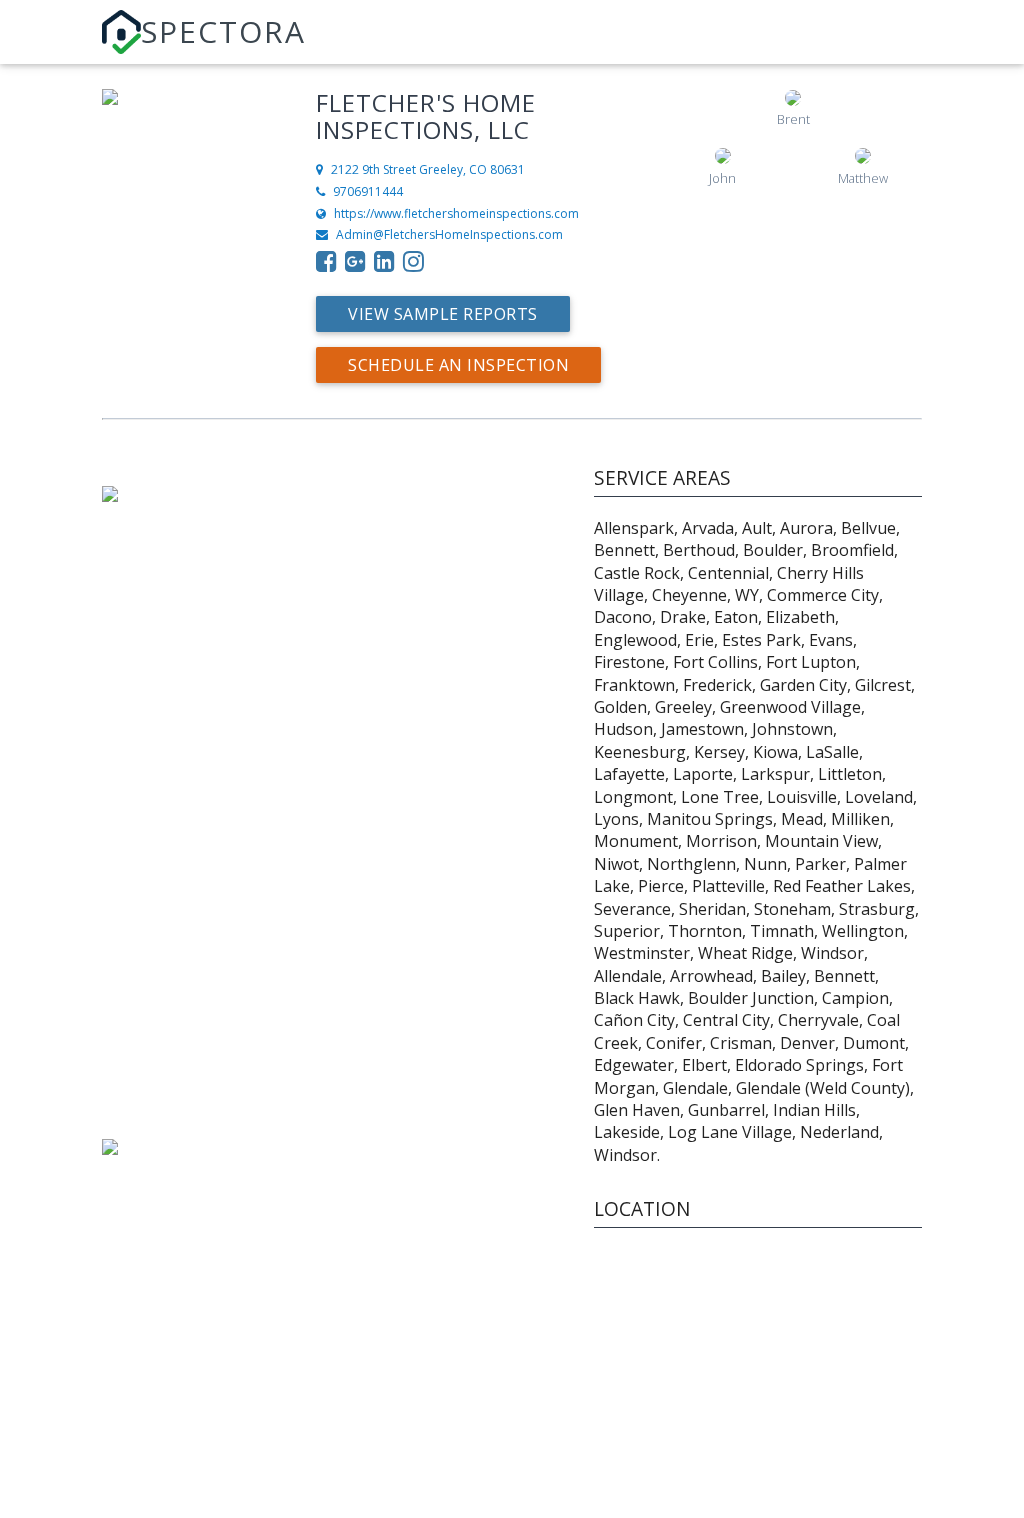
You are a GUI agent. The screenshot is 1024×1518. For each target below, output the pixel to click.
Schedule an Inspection (458, 365)
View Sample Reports (443, 314)
